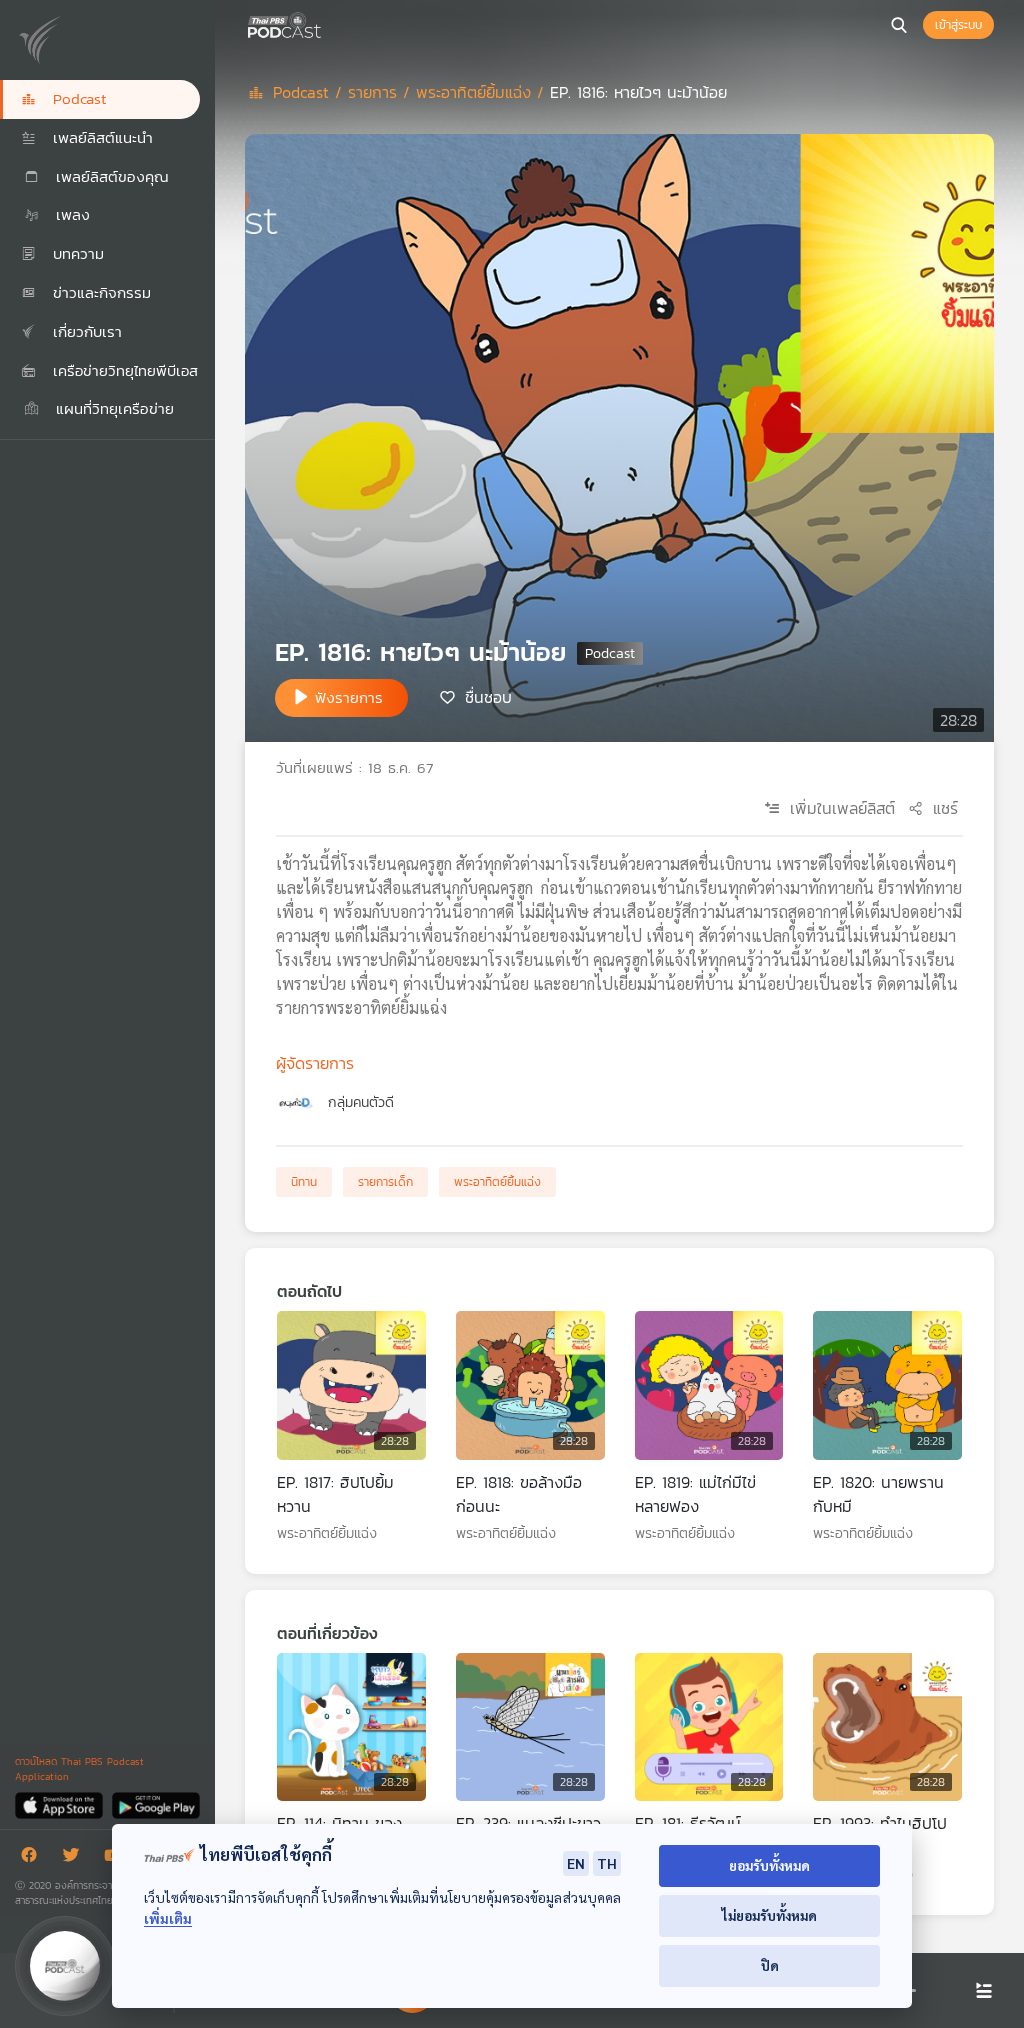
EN (576, 1863)
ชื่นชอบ (488, 696)
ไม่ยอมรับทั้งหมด (769, 1915)
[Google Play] (155, 1804)
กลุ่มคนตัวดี (361, 1102)
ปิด (770, 1965)
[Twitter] (76, 1858)
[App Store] (60, 1804)
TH (607, 1863)
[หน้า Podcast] (325, 23)
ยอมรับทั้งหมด (769, 1865)
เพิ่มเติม (168, 1918)
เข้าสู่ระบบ (958, 25)
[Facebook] (34, 1858)
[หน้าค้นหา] (899, 25)
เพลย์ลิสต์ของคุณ (109, 176)
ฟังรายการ (349, 697)
